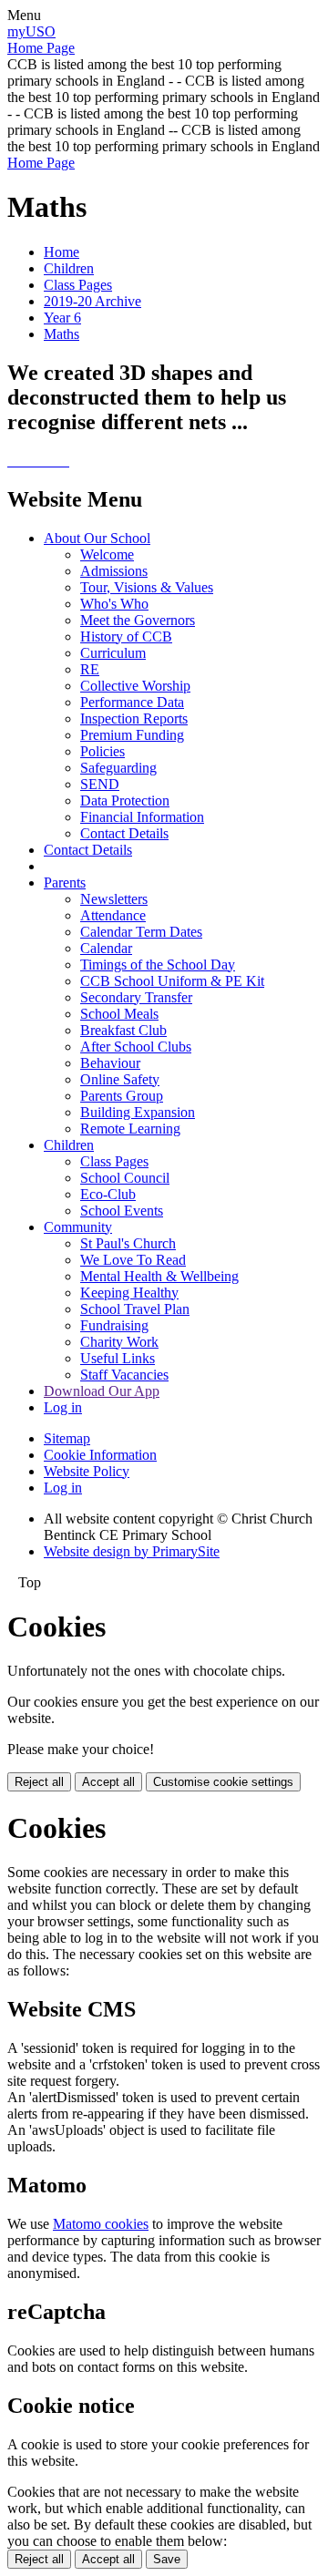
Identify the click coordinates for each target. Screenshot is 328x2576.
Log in (63, 1407)
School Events (122, 1211)
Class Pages (78, 285)
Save (167, 2559)
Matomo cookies (101, 2224)
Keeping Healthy (129, 1293)
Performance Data (132, 702)
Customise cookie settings (223, 1782)
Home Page (41, 48)
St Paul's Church (128, 1243)
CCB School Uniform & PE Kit (172, 981)
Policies (102, 751)
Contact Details (124, 833)
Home (61, 252)
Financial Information (142, 817)
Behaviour (110, 1063)
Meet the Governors (138, 620)
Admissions (114, 571)
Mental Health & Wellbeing (159, 1276)
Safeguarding (118, 768)
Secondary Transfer (136, 997)
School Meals (119, 1014)
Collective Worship (135, 686)
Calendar (106, 948)
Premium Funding (132, 735)
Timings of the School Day (158, 965)
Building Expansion (138, 1112)
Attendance (113, 915)
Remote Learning (130, 1129)
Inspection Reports (134, 718)
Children (69, 268)
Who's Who (114, 604)
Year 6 (62, 318)
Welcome (107, 554)
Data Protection (125, 801)
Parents (65, 883)
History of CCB (126, 636)
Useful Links (118, 1358)
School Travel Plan (135, 1309)
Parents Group (122, 1096)
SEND (100, 784)
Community (78, 1227)
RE (90, 669)
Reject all (39, 1782)
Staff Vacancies (124, 1375)
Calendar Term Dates (141, 932)
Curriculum (113, 653)
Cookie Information (100, 1455)
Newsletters (114, 899)
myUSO (31, 31)
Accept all (108, 1782)
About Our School (97, 538)
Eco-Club (108, 1194)
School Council (125, 1178)
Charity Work (119, 1342)
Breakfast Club (123, 1030)
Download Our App (102, 1391)
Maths (61, 334)
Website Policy (87, 1471)
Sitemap (67, 1438)
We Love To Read (133, 1260)
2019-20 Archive (92, 301)
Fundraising (114, 1325)
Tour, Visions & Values (147, 587)
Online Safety (120, 1079)
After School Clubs (136, 1047)
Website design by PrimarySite (132, 1551)
